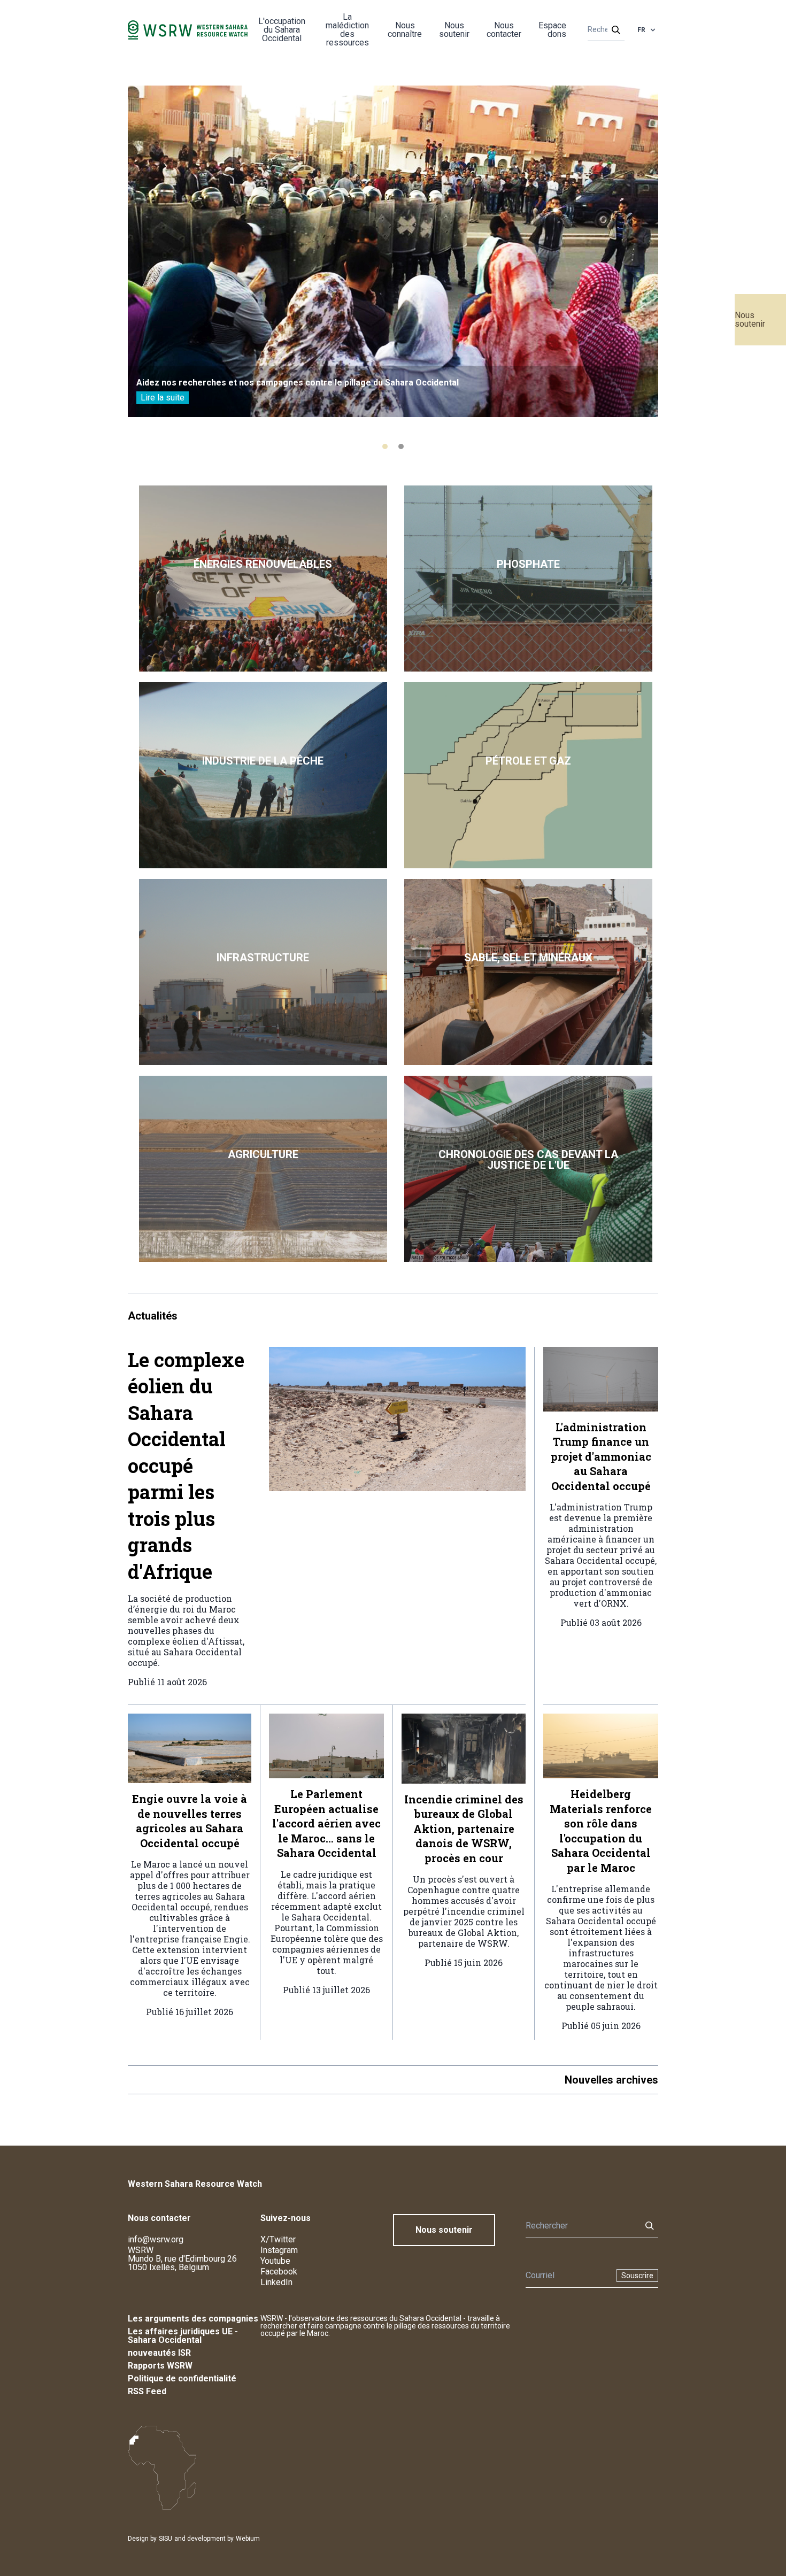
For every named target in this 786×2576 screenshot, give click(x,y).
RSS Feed (147, 2391)
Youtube (275, 2261)
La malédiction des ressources (347, 30)
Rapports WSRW (160, 2366)
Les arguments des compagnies (193, 2319)
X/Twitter (278, 2239)
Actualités (153, 1316)
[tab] (385, 446)
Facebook (279, 2272)
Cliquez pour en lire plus (263, 579)
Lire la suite (163, 398)
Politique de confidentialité (182, 2378)
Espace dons (552, 30)
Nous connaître (405, 30)
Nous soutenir (750, 319)
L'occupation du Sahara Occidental (282, 30)
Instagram (279, 2250)
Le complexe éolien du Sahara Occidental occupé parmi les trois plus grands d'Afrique (186, 1466)
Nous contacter (504, 30)
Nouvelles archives (611, 2080)
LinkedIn (276, 2282)
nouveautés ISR (159, 2353)
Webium (248, 2539)
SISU (165, 2539)
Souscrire (637, 2276)
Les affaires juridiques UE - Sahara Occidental (183, 2336)
